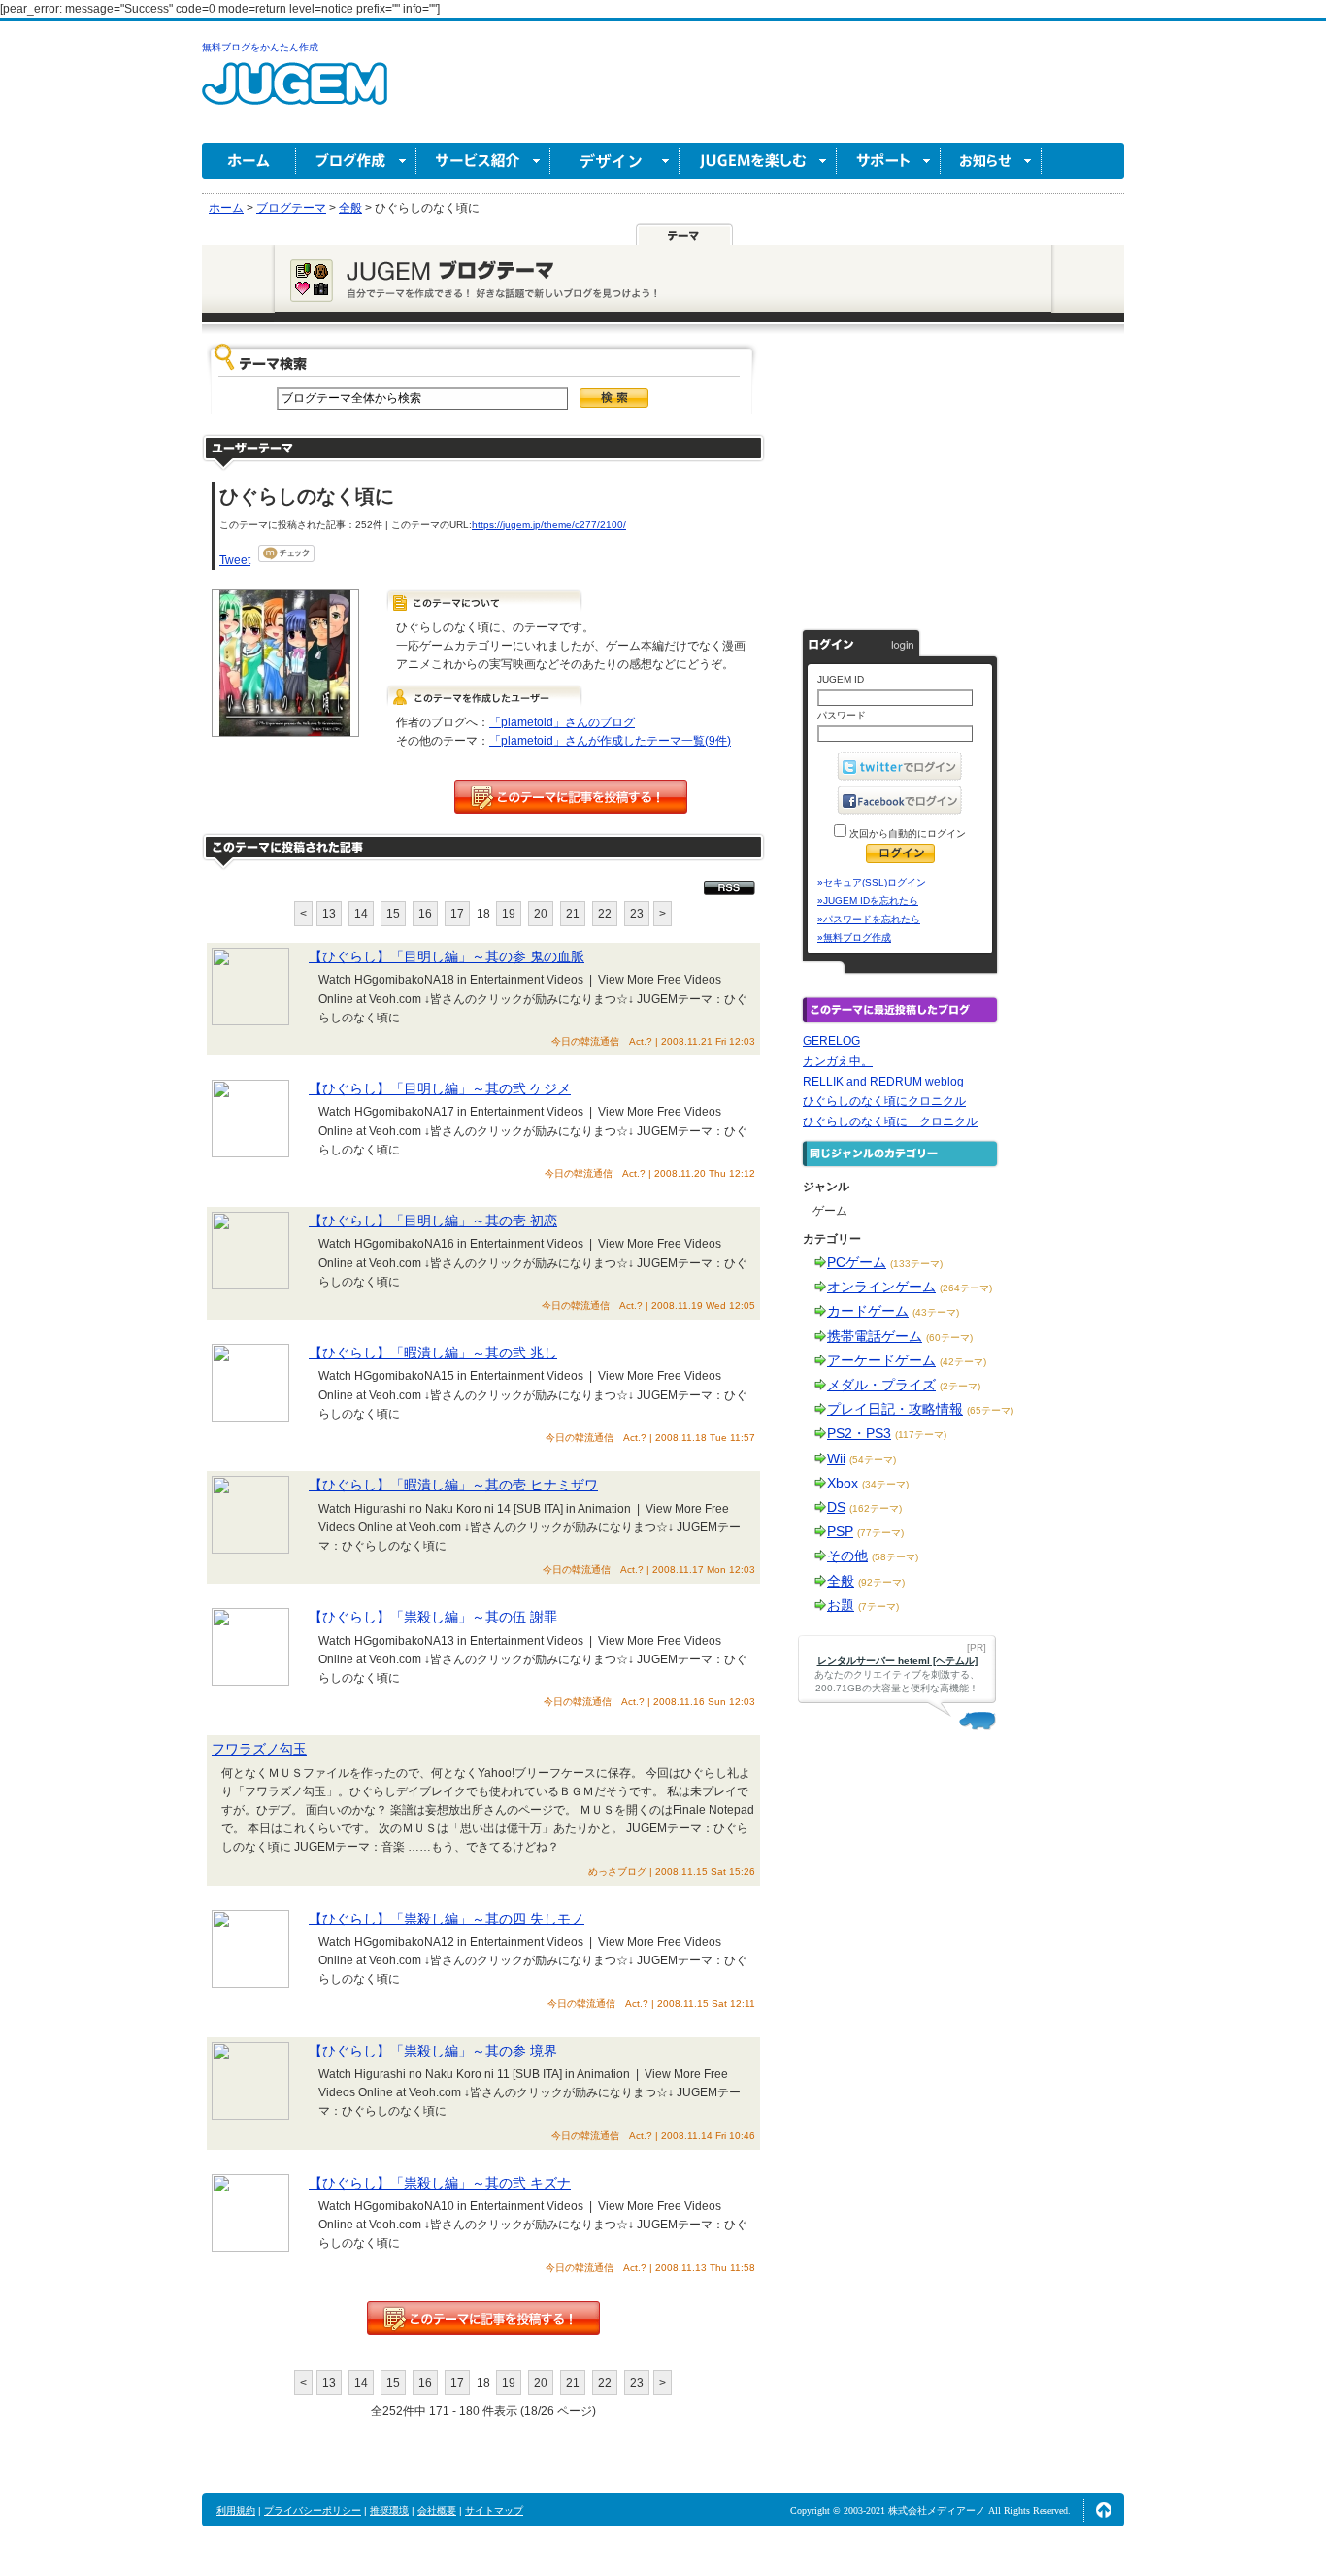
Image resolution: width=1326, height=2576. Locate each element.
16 (425, 914)
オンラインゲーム (881, 1287)
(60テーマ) (949, 1338)
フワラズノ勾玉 (259, 1749)
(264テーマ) (966, 1288)
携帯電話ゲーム (875, 1336)
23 (637, 914)
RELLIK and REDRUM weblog (883, 1082)
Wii (836, 1458)
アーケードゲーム (881, 1360)
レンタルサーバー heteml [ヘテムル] (897, 1661)
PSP (840, 1531)
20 (541, 914)
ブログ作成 (356, 161)
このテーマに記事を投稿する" (483, 2318)
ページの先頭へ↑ (1104, 2510)
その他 (847, 1556)
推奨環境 (389, 2510)
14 (361, 914)
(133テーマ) (916, 1264)
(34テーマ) (885, 1484)
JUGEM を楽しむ (758, 161)
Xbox (843, 1483)
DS (836, 1507)
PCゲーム (857, 1262)
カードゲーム (868, 1311)
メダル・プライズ (881, 1385)
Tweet (235, 560)
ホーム (249, 161)
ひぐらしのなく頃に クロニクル (890, 1121)
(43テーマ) (936, 1312)
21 (573, 914)
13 (329, 914)
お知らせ (991, 161)
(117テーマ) (921, 1435)
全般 (841, 1581)
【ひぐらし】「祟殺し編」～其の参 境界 (433, 2051)
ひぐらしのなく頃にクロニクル (884, 1101)
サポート (889, 161)
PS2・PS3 (859, 1433)
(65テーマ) (990, 1410)
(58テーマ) (895, 1557)
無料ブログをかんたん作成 (260, 47)
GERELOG (831, 1041)
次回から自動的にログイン (906, 834)
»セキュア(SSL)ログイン (872, 882)
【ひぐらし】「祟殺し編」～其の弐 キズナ (440, 2183)
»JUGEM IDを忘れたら (868, 901)
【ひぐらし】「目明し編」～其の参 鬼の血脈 (447, 956)
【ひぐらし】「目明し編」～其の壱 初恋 (433, 1221)
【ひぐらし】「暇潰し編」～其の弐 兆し (433, 1353)
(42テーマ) (963, 1362)
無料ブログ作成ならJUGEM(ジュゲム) (295, 95)
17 (457, 914)
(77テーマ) (880, 1533)
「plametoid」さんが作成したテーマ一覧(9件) (610, 741)
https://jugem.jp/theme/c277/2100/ (549, 525)
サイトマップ (494, 2510)
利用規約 (236, 2510)
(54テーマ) (873, 1460)
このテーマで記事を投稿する (571, 797)
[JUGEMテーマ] (684, 234)
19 (509, 914)
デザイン (615, 161)
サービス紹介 (483, 161)
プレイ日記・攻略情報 (895, 1409)
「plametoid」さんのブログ (562, 722)
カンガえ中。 (838, 1061)
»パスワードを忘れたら (869, 919)
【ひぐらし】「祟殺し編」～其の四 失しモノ (447, 1919)
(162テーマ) (876, 1508)
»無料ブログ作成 (854, 937)
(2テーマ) (960, 1386)
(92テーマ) (881, 1582)
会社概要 (437, 2510)
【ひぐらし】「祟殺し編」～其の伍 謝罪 (433, 1617)
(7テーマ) (878, 1606)
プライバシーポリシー (313, 2510)
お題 (841, 1605)
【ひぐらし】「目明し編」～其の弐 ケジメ (440, 1088)
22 (605, 914)
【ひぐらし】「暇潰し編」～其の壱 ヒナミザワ (453, 1485)
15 (393, 914)
